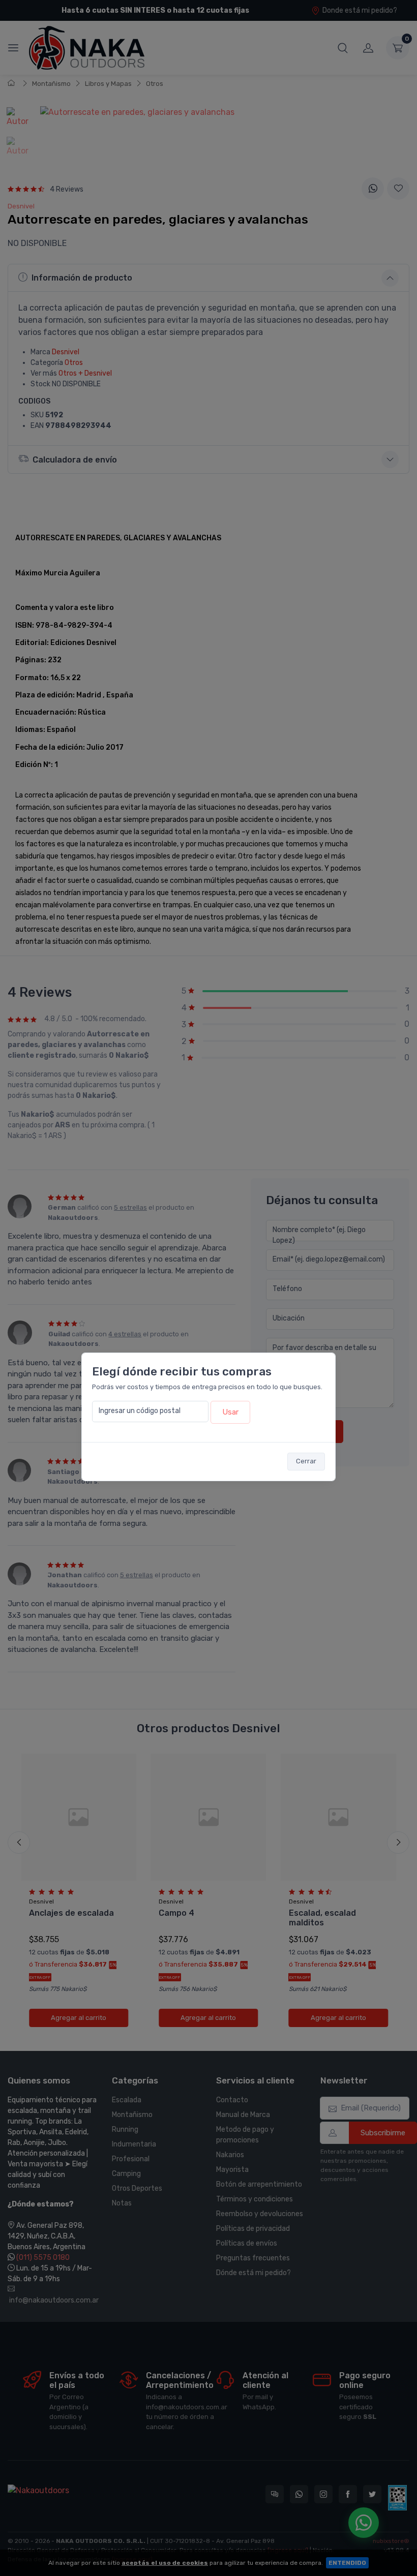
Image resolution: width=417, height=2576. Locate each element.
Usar (230, 1412)
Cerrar (306, 1461)
